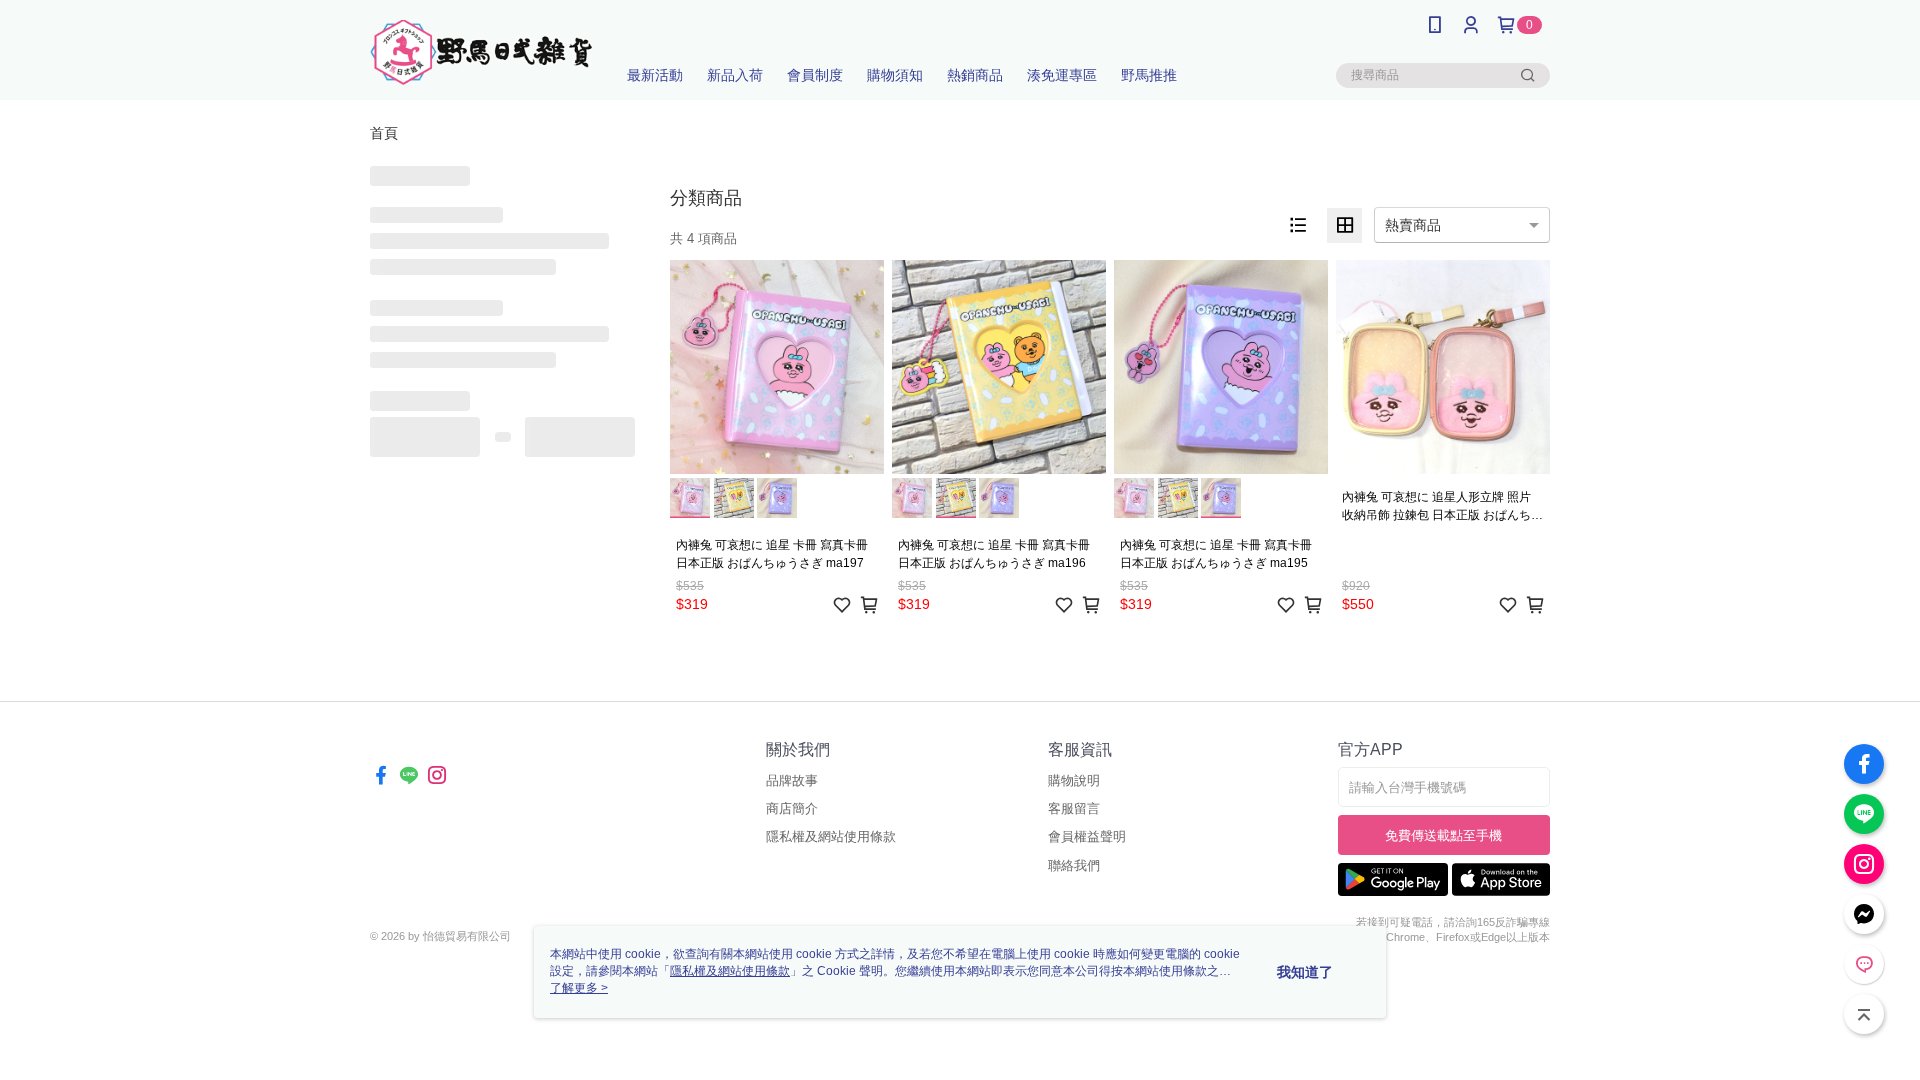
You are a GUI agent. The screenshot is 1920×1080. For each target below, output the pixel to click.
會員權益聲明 (1087, 836)
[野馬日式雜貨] (481, 52)
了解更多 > (579, 988)
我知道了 (1305, 972)
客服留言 (1074, 808)
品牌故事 (792, 780)
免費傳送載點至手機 (1443, 835)
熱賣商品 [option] (1413, 225)
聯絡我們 (1074, 865)
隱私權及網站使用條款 (831, 836)
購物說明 (1074, 780)
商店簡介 (792, 808)
